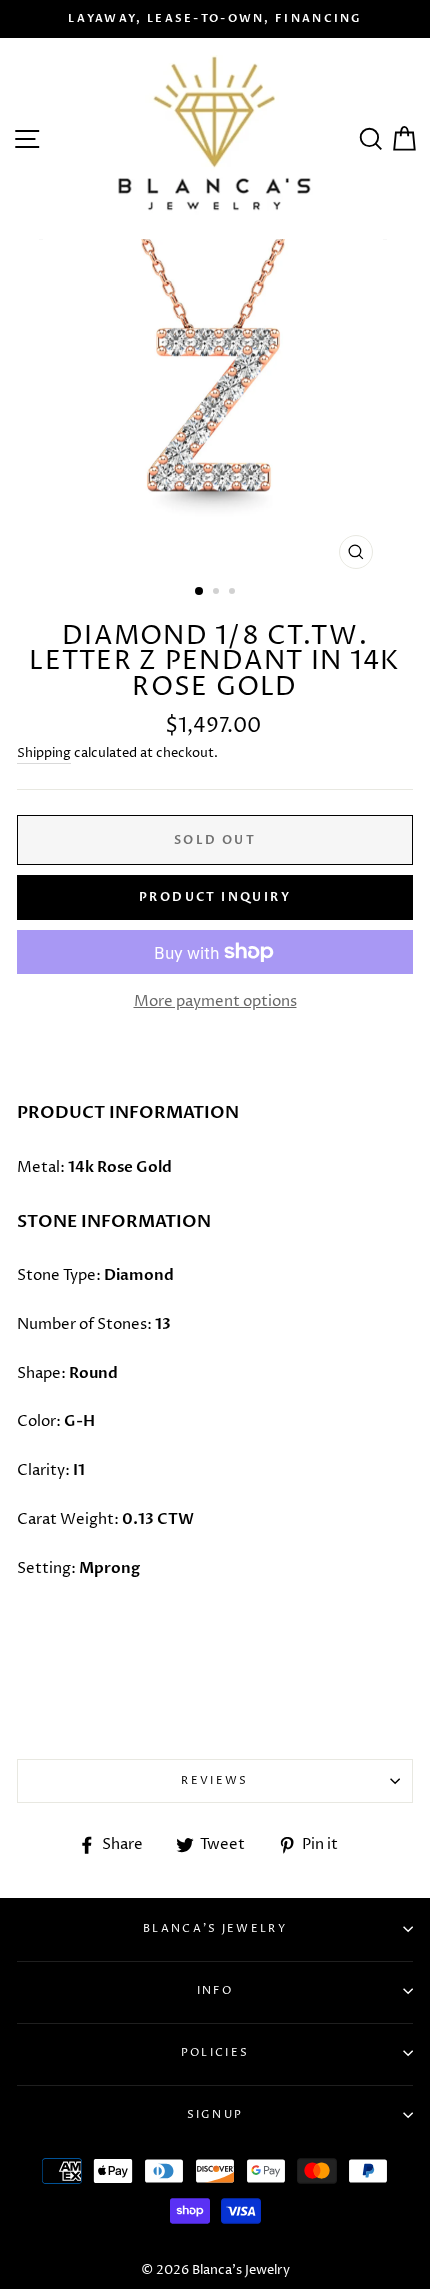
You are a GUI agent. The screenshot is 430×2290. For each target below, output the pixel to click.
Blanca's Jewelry (215, 1928)
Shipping (44, 753)
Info (215, 1990)
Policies (215, 2052)
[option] (215, 19)
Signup (215, 2114)
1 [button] (200, 592)
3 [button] (234, 593)
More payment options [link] (215, 1001)
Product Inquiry (215, 897)
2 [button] (218, 593)
